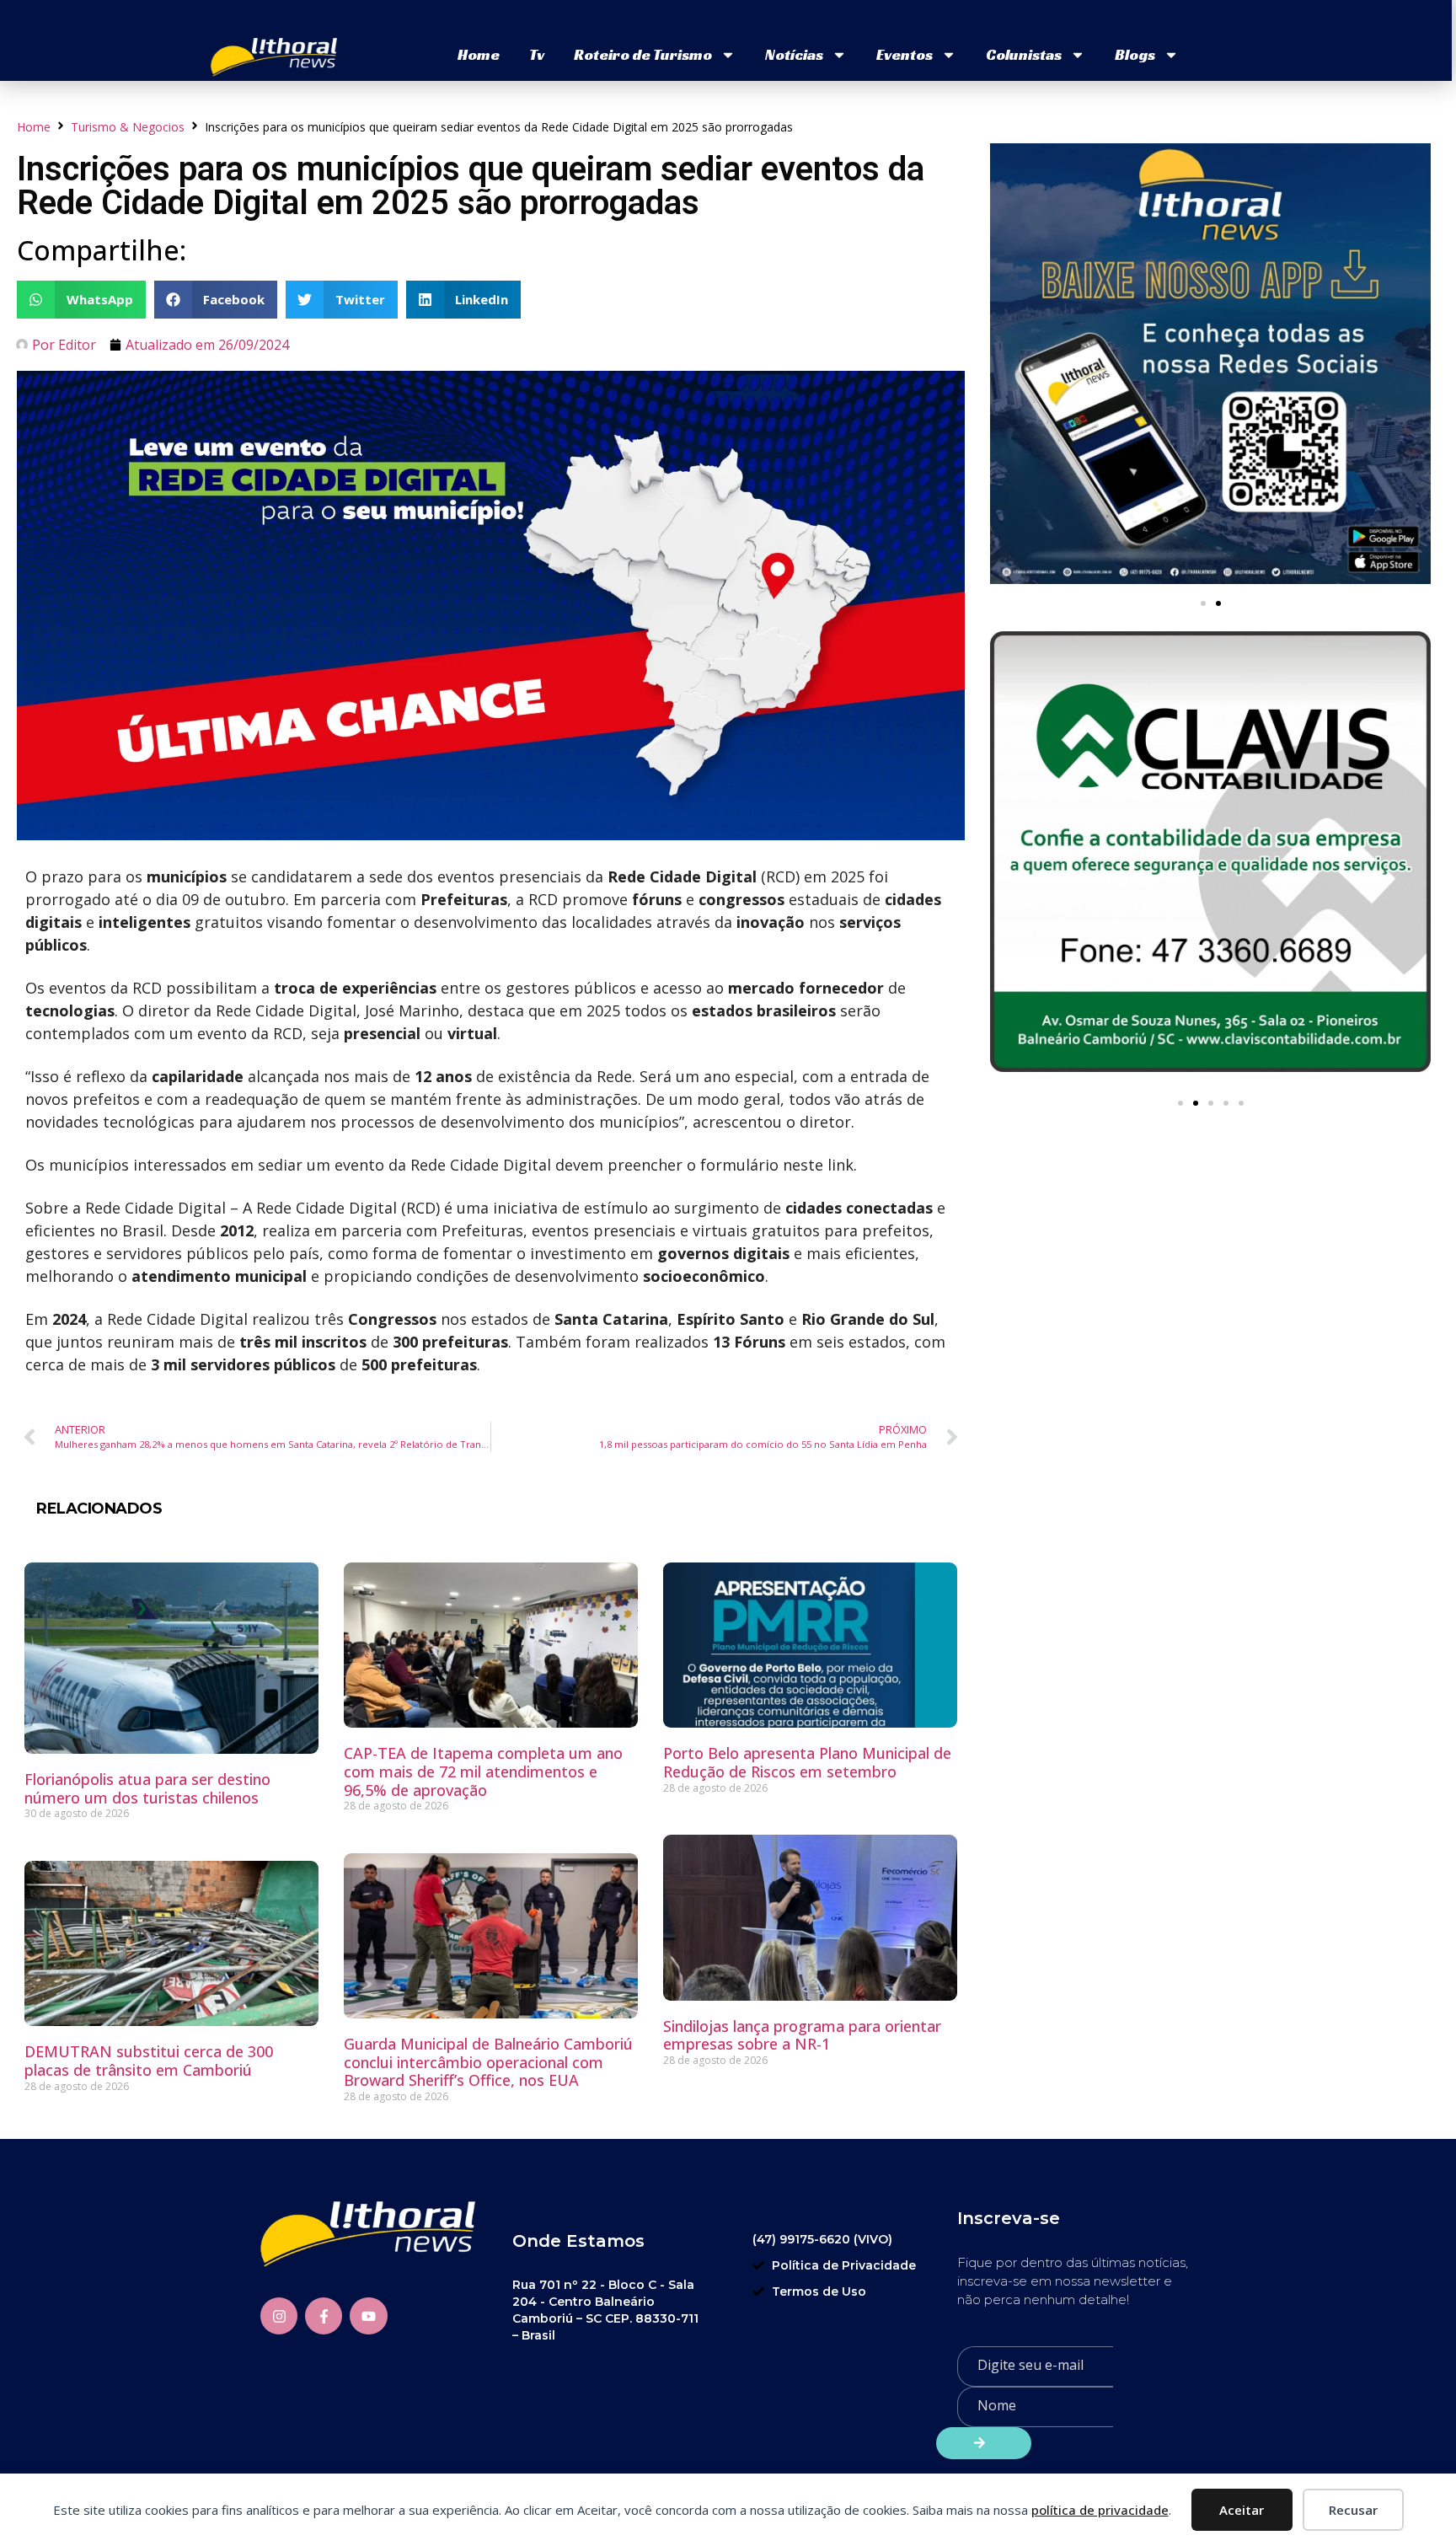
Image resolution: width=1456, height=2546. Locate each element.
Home (479, 54)
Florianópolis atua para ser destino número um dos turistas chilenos (147, 1788)
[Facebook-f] (324, 2316)
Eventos (905, 54)
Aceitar (1242, 2510)
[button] (81, 300)
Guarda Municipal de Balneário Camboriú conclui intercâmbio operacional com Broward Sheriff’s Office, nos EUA (488, 2062)
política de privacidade (1100, 2510)
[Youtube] (368, 2316)
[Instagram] (279, 2316)
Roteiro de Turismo (643, 54)
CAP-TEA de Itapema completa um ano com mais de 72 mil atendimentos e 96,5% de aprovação (483, 1771)
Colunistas (1024, 54)
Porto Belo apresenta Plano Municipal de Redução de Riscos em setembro (807, 1762)
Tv (537, 54)
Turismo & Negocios (128, 127)
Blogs (1135, 54)
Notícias (794, 54)
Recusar (1353, 2510)
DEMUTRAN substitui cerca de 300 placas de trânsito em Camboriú (149, 2061)
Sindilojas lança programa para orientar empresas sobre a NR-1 (802, 2035)
